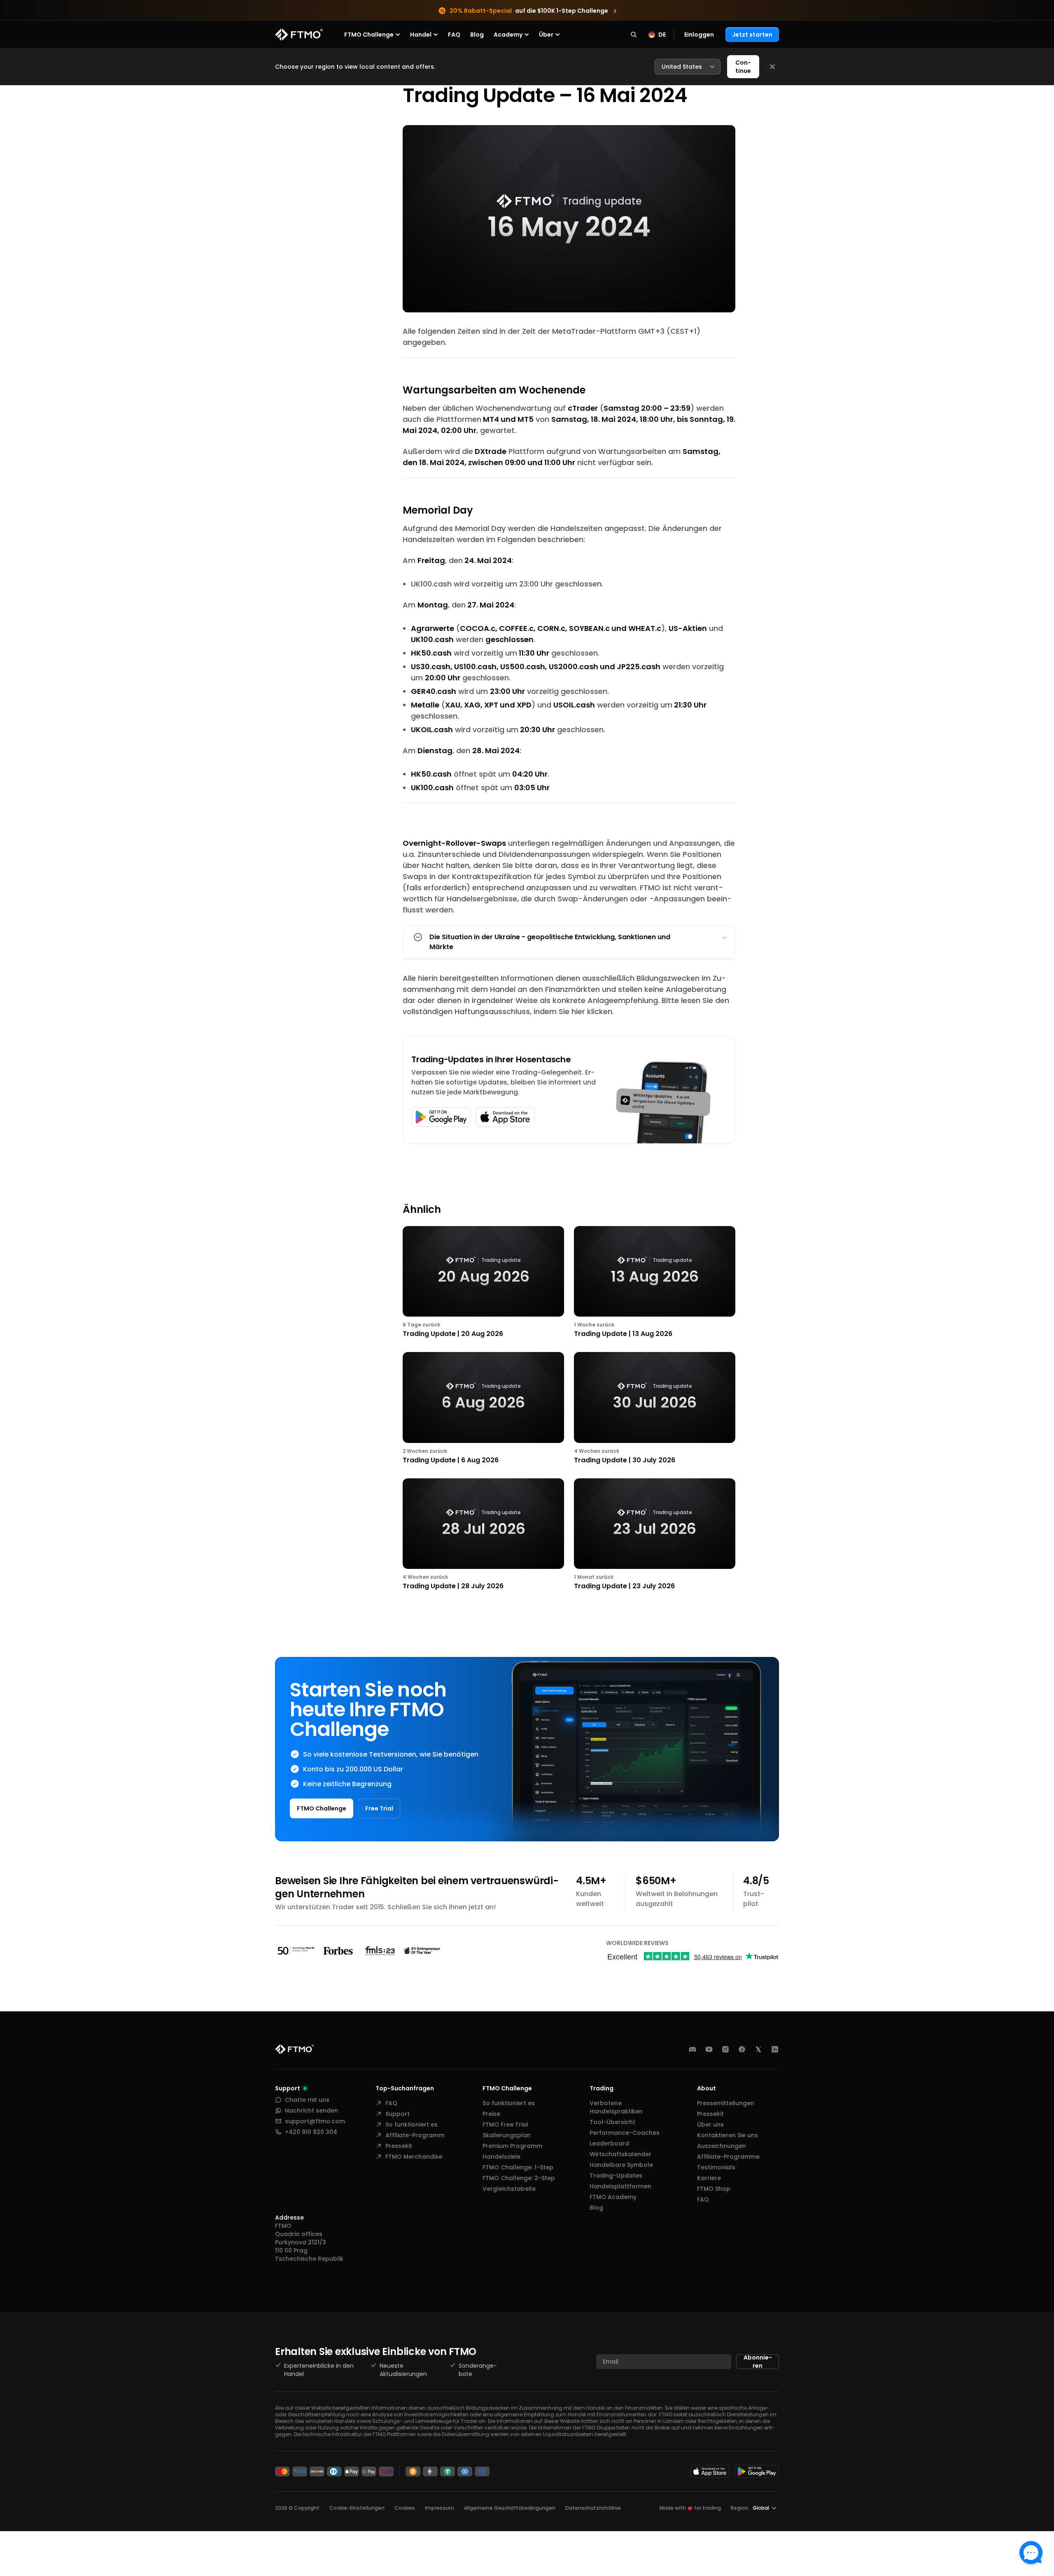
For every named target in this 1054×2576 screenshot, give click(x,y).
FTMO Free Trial (505, 2125)
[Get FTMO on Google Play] (757, 2471)
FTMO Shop (714, 2189)
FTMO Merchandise (414, 2157)
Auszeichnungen (722, 2146)
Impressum (440, 2508)
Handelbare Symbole (621, 2165)
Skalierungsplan (507, 2135)
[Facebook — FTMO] (742, 2049)
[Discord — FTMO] (693, 2049)
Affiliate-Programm (415, 2135)
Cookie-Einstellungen (357, 2508)
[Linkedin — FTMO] (775, 2049)
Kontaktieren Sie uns (728, 2135)
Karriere (709, 2178)
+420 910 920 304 (311, 2132)
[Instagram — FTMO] (725, 2049)
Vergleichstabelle (509, 2189)
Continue (743, 67)
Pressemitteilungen (726, 2103)
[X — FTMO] (758, 2049)
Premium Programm (512, 2146)
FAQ (454, 35)
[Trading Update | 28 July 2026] (483, 1535)
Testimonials (716, 2167)
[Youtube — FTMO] (709, 2049)
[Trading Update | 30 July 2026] (655, 1409)
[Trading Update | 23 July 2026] (655, 1535)
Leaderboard (609, 2143)
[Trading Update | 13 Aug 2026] (655, 1283)
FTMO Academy (613, 2197)
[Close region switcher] (772, 67)
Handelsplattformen (620, 2186)
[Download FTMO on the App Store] (710, 2471)
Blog (477, 35)
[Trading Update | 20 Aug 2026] (483, 1283)
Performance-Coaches (625, 2133)
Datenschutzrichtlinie (593, 2508)
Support (398, 2114)
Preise (491, 2114)
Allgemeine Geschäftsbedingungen (510, 2508)
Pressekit (399, 2146)
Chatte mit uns (307, 2100)
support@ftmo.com (315, 2121)
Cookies (405, 2508)
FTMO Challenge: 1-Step (518, 2167)
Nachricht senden (311, 2111)
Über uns (710, 2125)
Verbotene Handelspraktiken (616, 2107)
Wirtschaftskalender (620, 2154)
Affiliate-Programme (728, 2157)
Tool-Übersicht (612, 2122)
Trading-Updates (616, 2176)
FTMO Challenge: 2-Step (519, 2178)
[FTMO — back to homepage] (299, 35)
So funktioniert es (412, 2125)
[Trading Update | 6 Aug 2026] (483, 1409)
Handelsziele (501, 2157)
